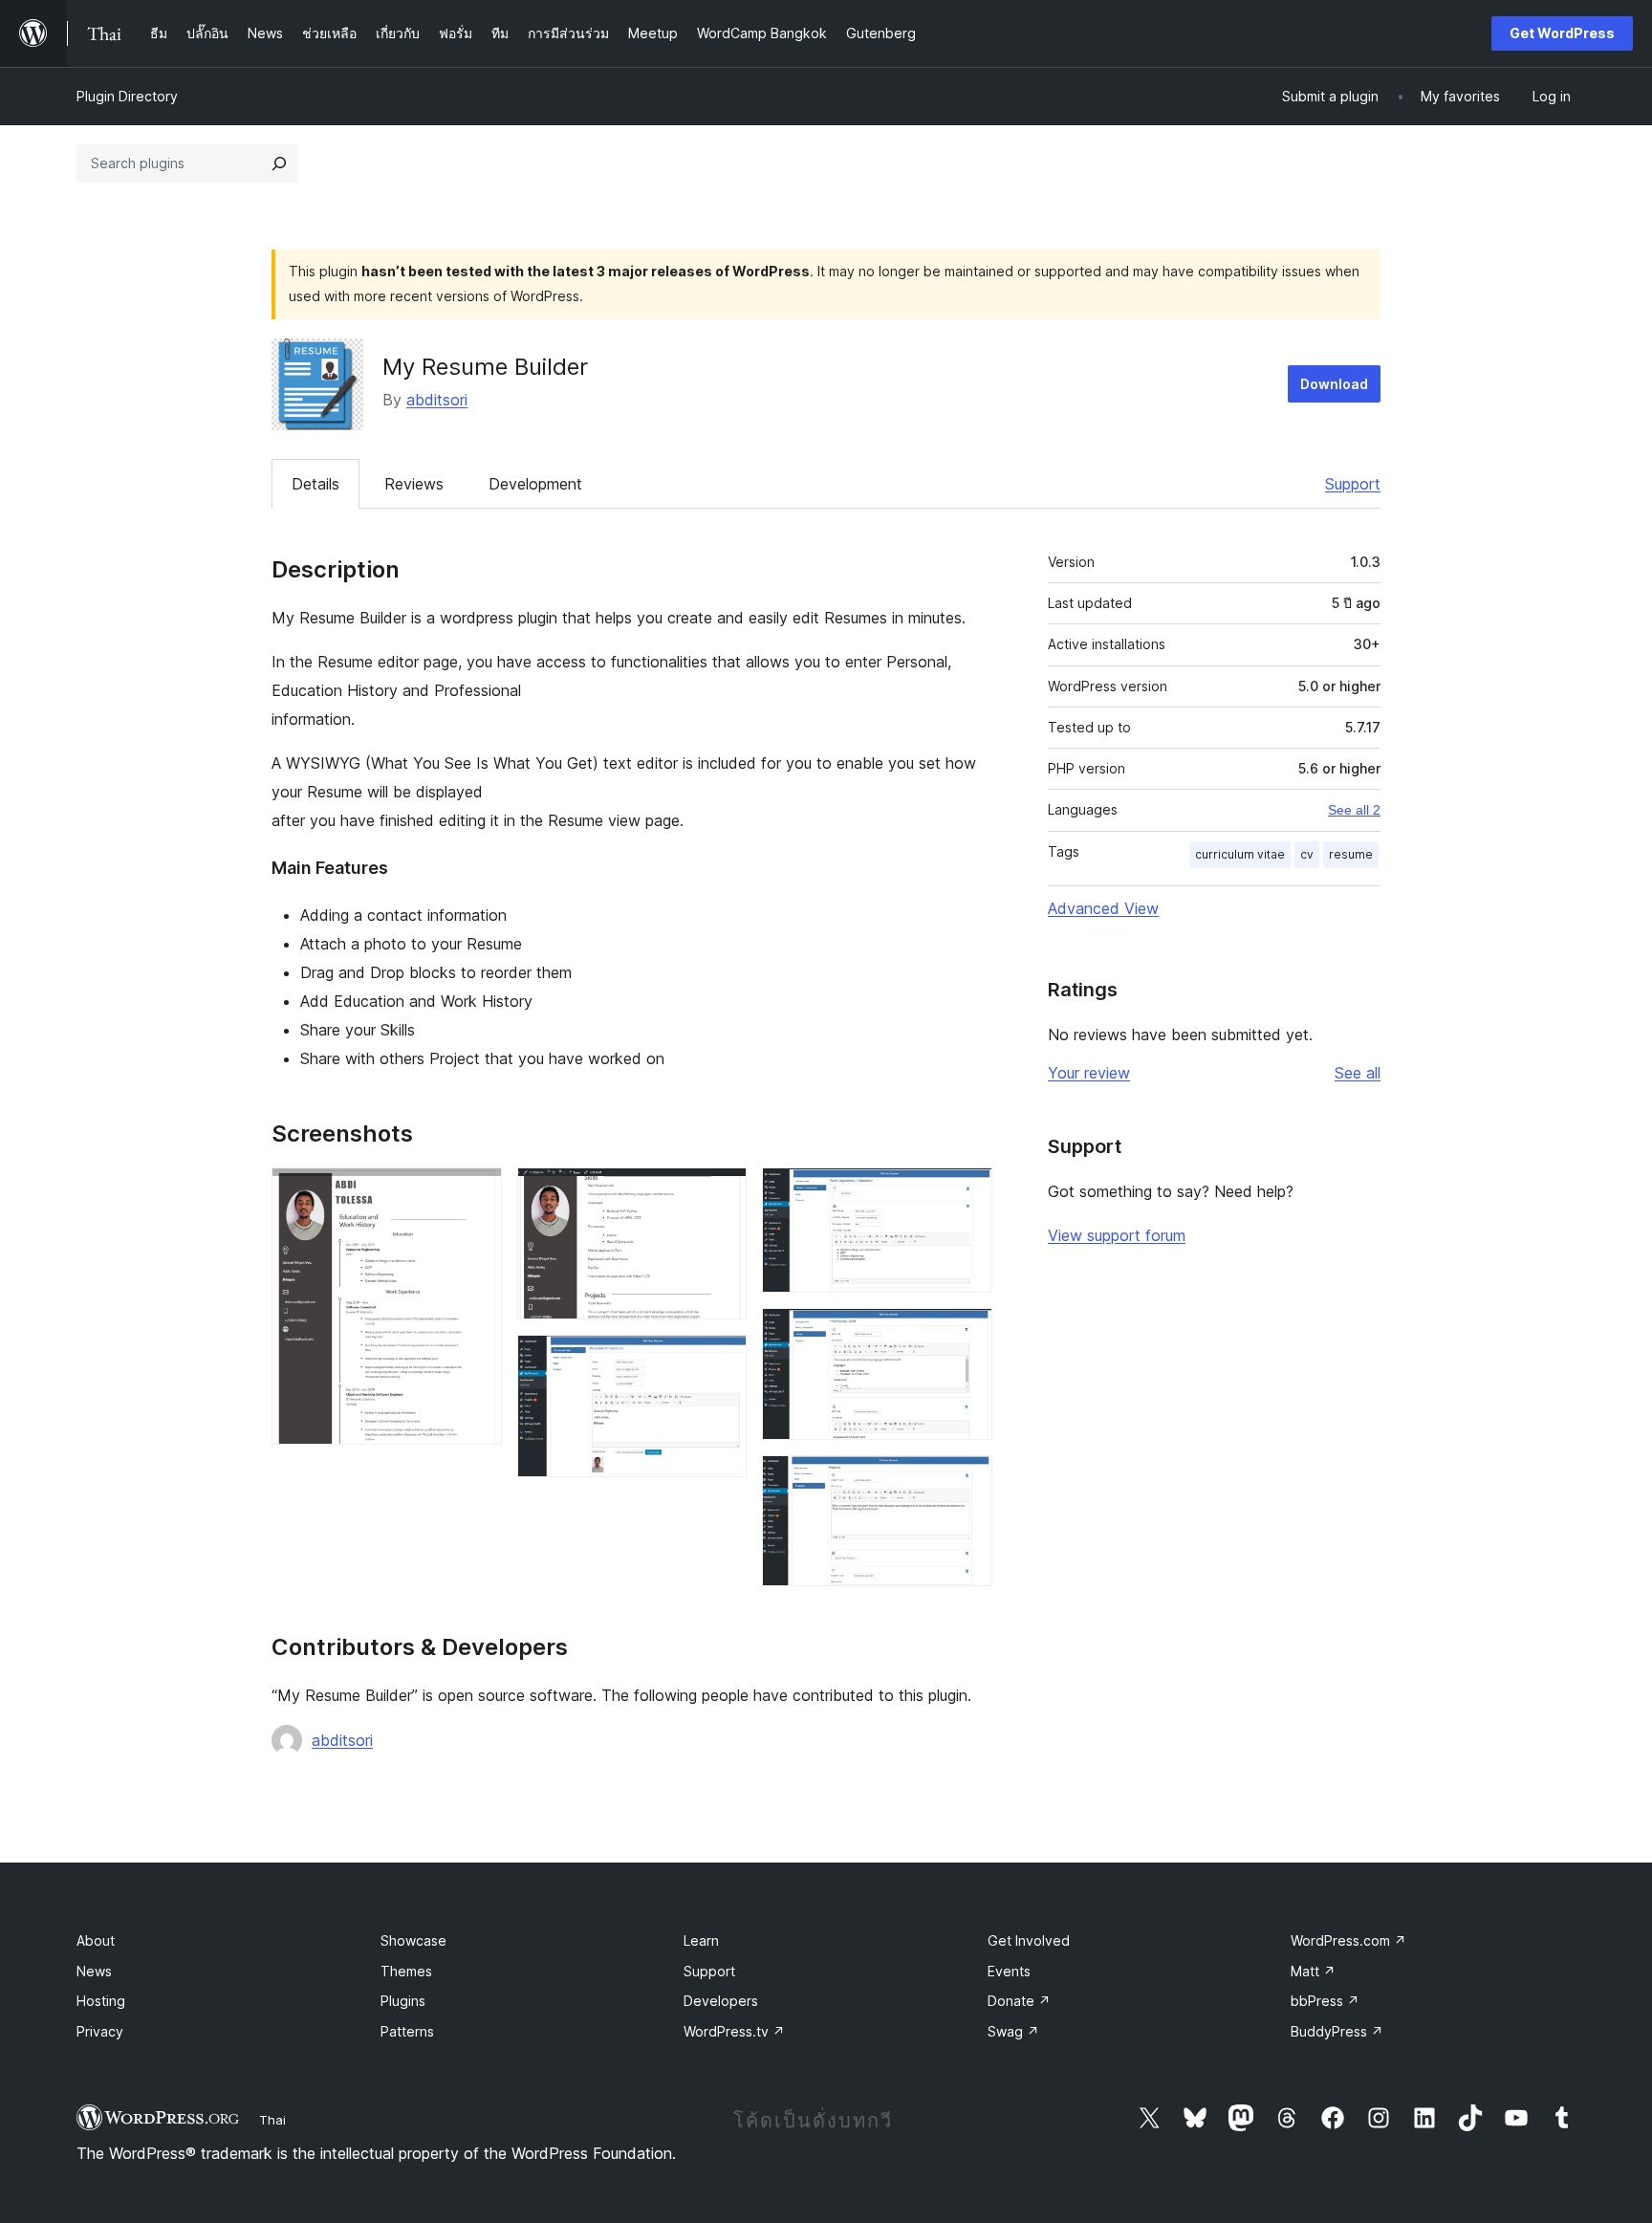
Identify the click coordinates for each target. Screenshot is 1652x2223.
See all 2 (1354, 810)
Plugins (403, 2001)
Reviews (414, 484)
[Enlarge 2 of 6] (721, 1193)
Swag (1013, 2031)
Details (315, 484)
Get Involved (1029, 1940)
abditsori (437, 400)
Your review (1089, 1073)
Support (1353, 484)
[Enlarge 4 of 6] (967, 1193)
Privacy (100, 2031)
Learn (701, 1940)
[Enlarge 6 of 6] (967, 1481)
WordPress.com (1348, 1940)
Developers (721, 2001)
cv (1307, 854)
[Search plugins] (279, 163)
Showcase (413, 1940)
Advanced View (1103, 908)
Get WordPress (1562, 33)
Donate (1019, 2001)
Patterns (407, 2031)
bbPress (1325, 2001)
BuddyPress (1337, 2031)
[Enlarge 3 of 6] (721, 1361)
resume (1351, 854)
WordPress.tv (734, 2031)
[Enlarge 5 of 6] (967, 1334)
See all (1358, 1073)
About (96, 1940)
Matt (1313, 1971)
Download (1334, 384)
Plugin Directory (127, 96)
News (94, 1971)
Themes (406, 1971)
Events (1009, 1971)
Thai (272, 2120)
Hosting (101, 2001)
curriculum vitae (1240, 854)
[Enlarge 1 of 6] (476, 1193)
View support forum (1117, 1235)
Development (535, 484)
